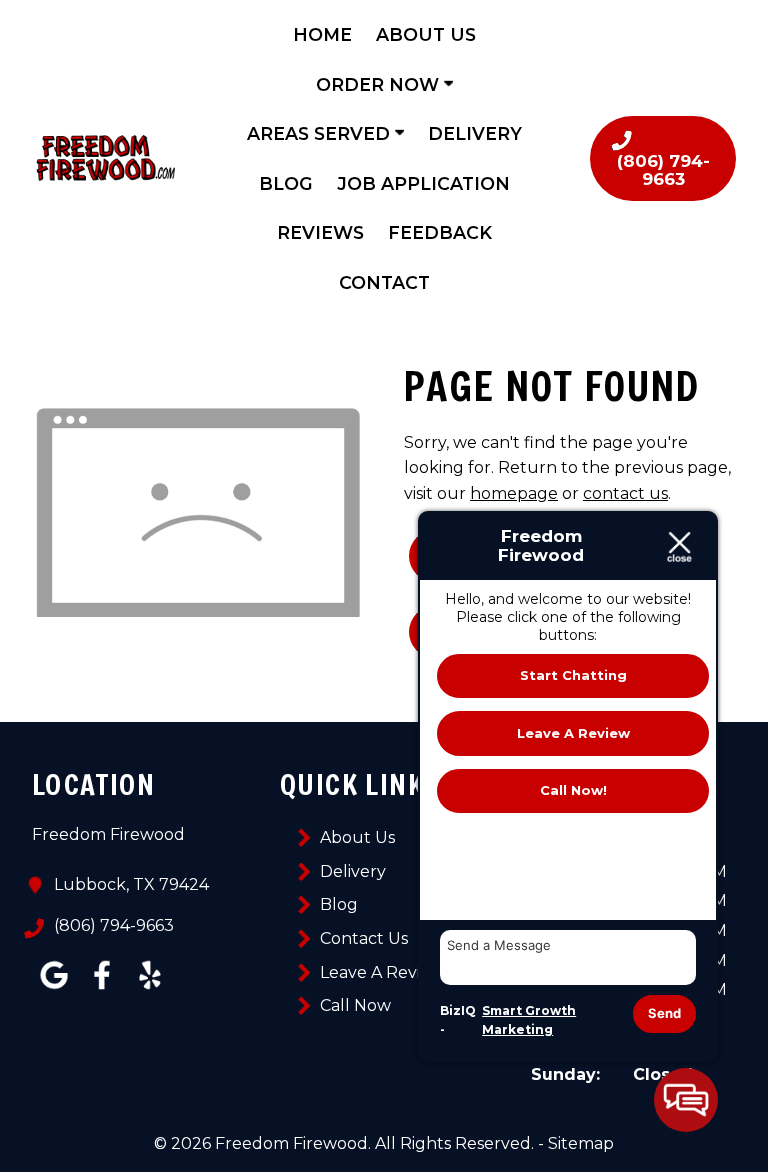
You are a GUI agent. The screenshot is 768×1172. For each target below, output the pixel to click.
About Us (426, 34)
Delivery (475, 133)
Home (322, 34)
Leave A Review (382, 972)
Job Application (423, 183)
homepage (514, 493)
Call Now (355, 1005)
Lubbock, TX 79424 (131, 884)
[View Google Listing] (54, 989)
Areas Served (321, 133)
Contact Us (364, 938)
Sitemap (581, 1143)
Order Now (380, 84)
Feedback (440, 232)
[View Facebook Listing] (102, 989)
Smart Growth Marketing (529, 1020)
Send (664, 1013)
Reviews (320, 232)
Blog (286, 183)
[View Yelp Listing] (150, 989)
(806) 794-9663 (114, 925)
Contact (384, 282)
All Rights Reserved (453, 1143)
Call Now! (573, 790)
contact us (625, 493)
